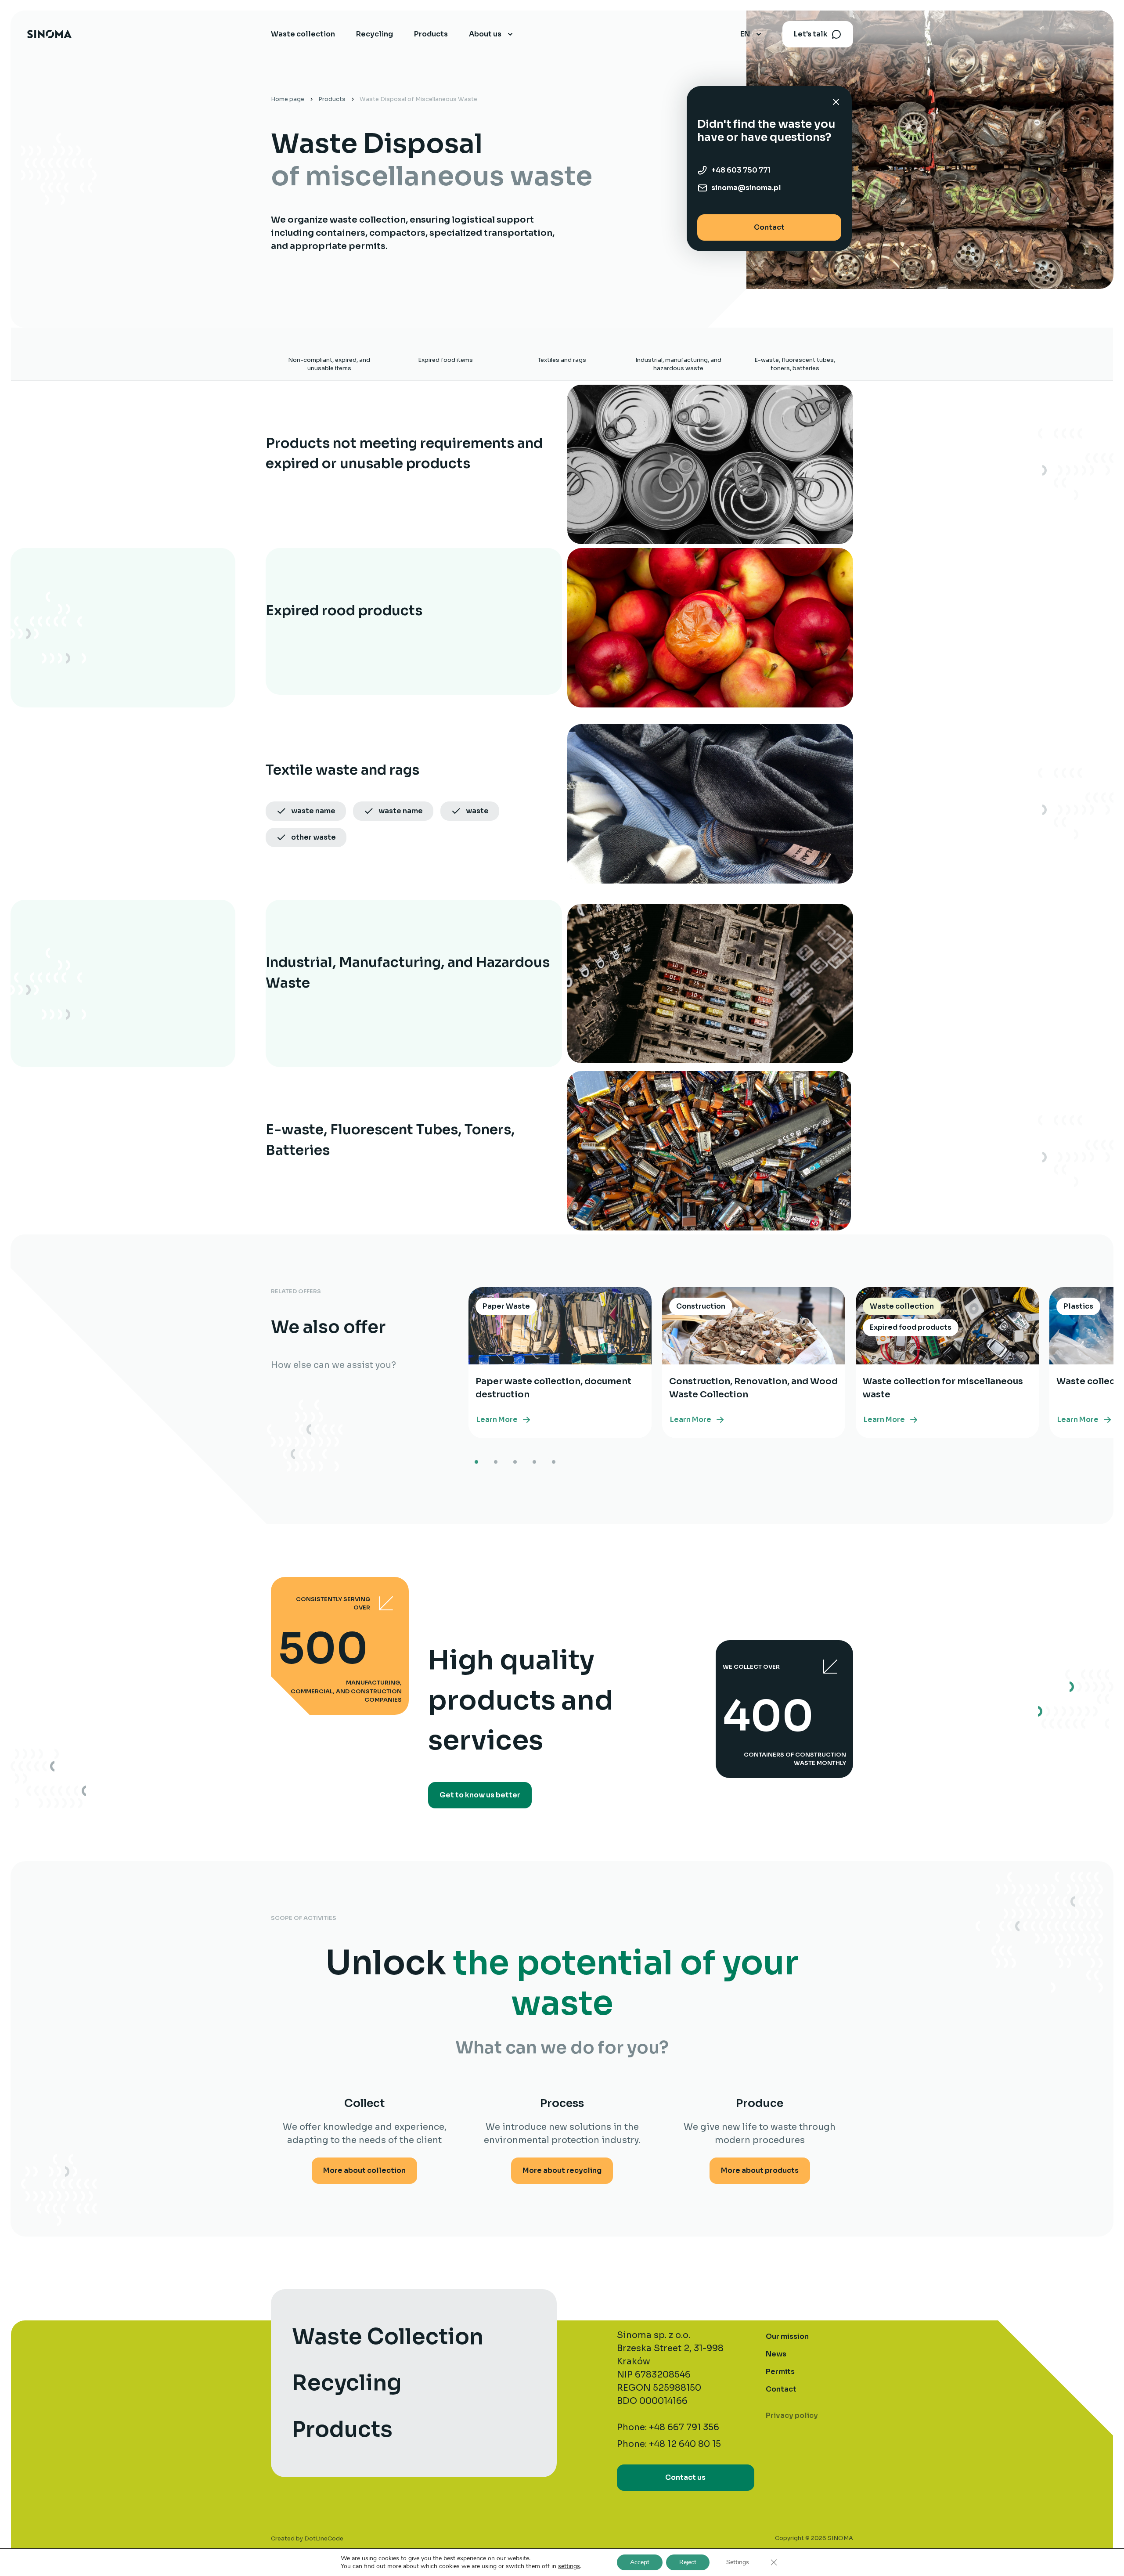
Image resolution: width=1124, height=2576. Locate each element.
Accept (640, 2562)
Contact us (685, 2477)
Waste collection (303, 34)
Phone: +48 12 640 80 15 (669, 2444)
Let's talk (811, 34)
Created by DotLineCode (307, 2538)
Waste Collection (388, 2337)
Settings (738, 2562)
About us (485, 34)
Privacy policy (792, 2415)
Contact (769, 227)
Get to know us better (480, 1795)
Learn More (497, 1420)
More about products (760, 2170)
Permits (780, 2372)
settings (569, 2566)
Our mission (787, 2336)
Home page (288, 99)
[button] (476, 1462)
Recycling (375, 34)
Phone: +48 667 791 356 (668, 2427)
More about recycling (562, 2170)
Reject (688, 2562)
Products (431, 34)
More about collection (364, 2170)
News (776, 2354)
